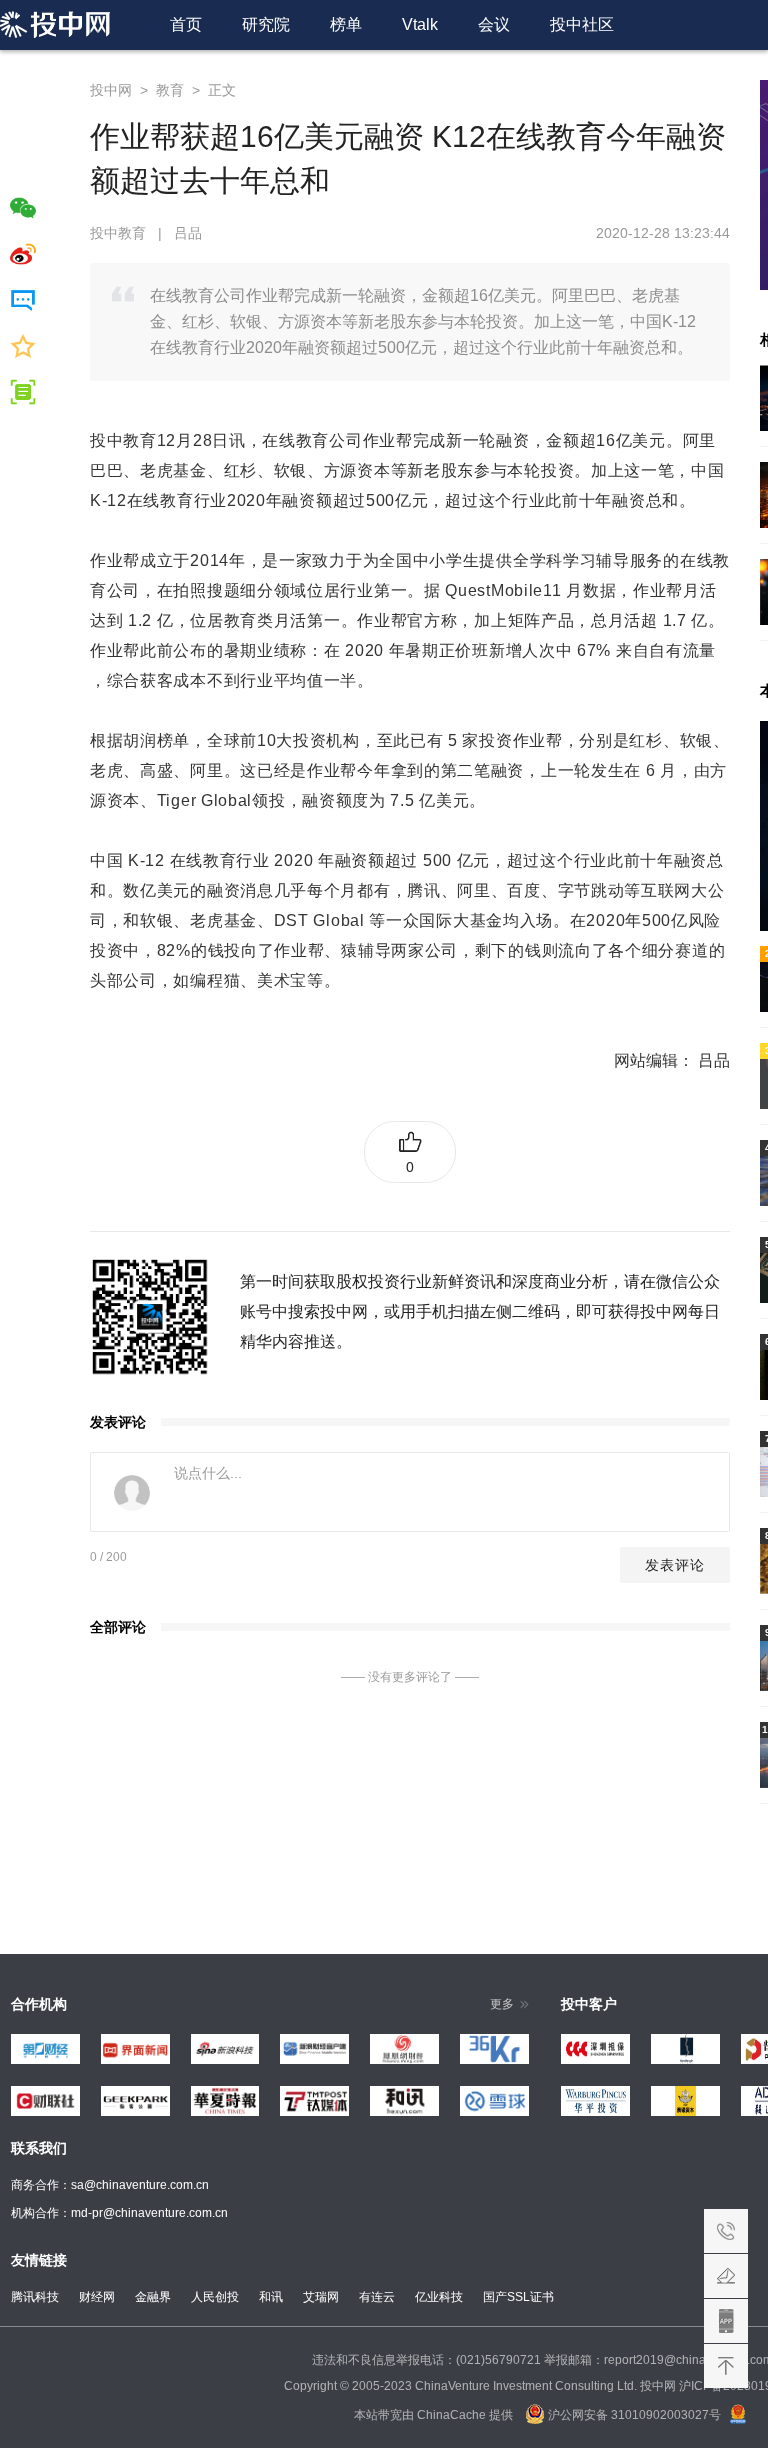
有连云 (377, 2297)
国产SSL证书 (518, 2297)
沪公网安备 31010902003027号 (633, 2415)
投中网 (111, 90)
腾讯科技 (35, 2297)
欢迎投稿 (726, 2276)
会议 (494, 24)
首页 (186, 24)
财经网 (97, 2297)
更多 (502, 2004)
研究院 (266, 24)
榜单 (346, 24)
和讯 (271, 2297)
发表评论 (675, 1565)
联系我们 (726, 2231)
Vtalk (420, 24)
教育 (170, 90)
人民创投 (215, 2297)
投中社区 (582, 24)
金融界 (153, 2297)
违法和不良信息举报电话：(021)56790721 (426, 2360)
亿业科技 (439, 2297)
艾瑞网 (321, 2297)
